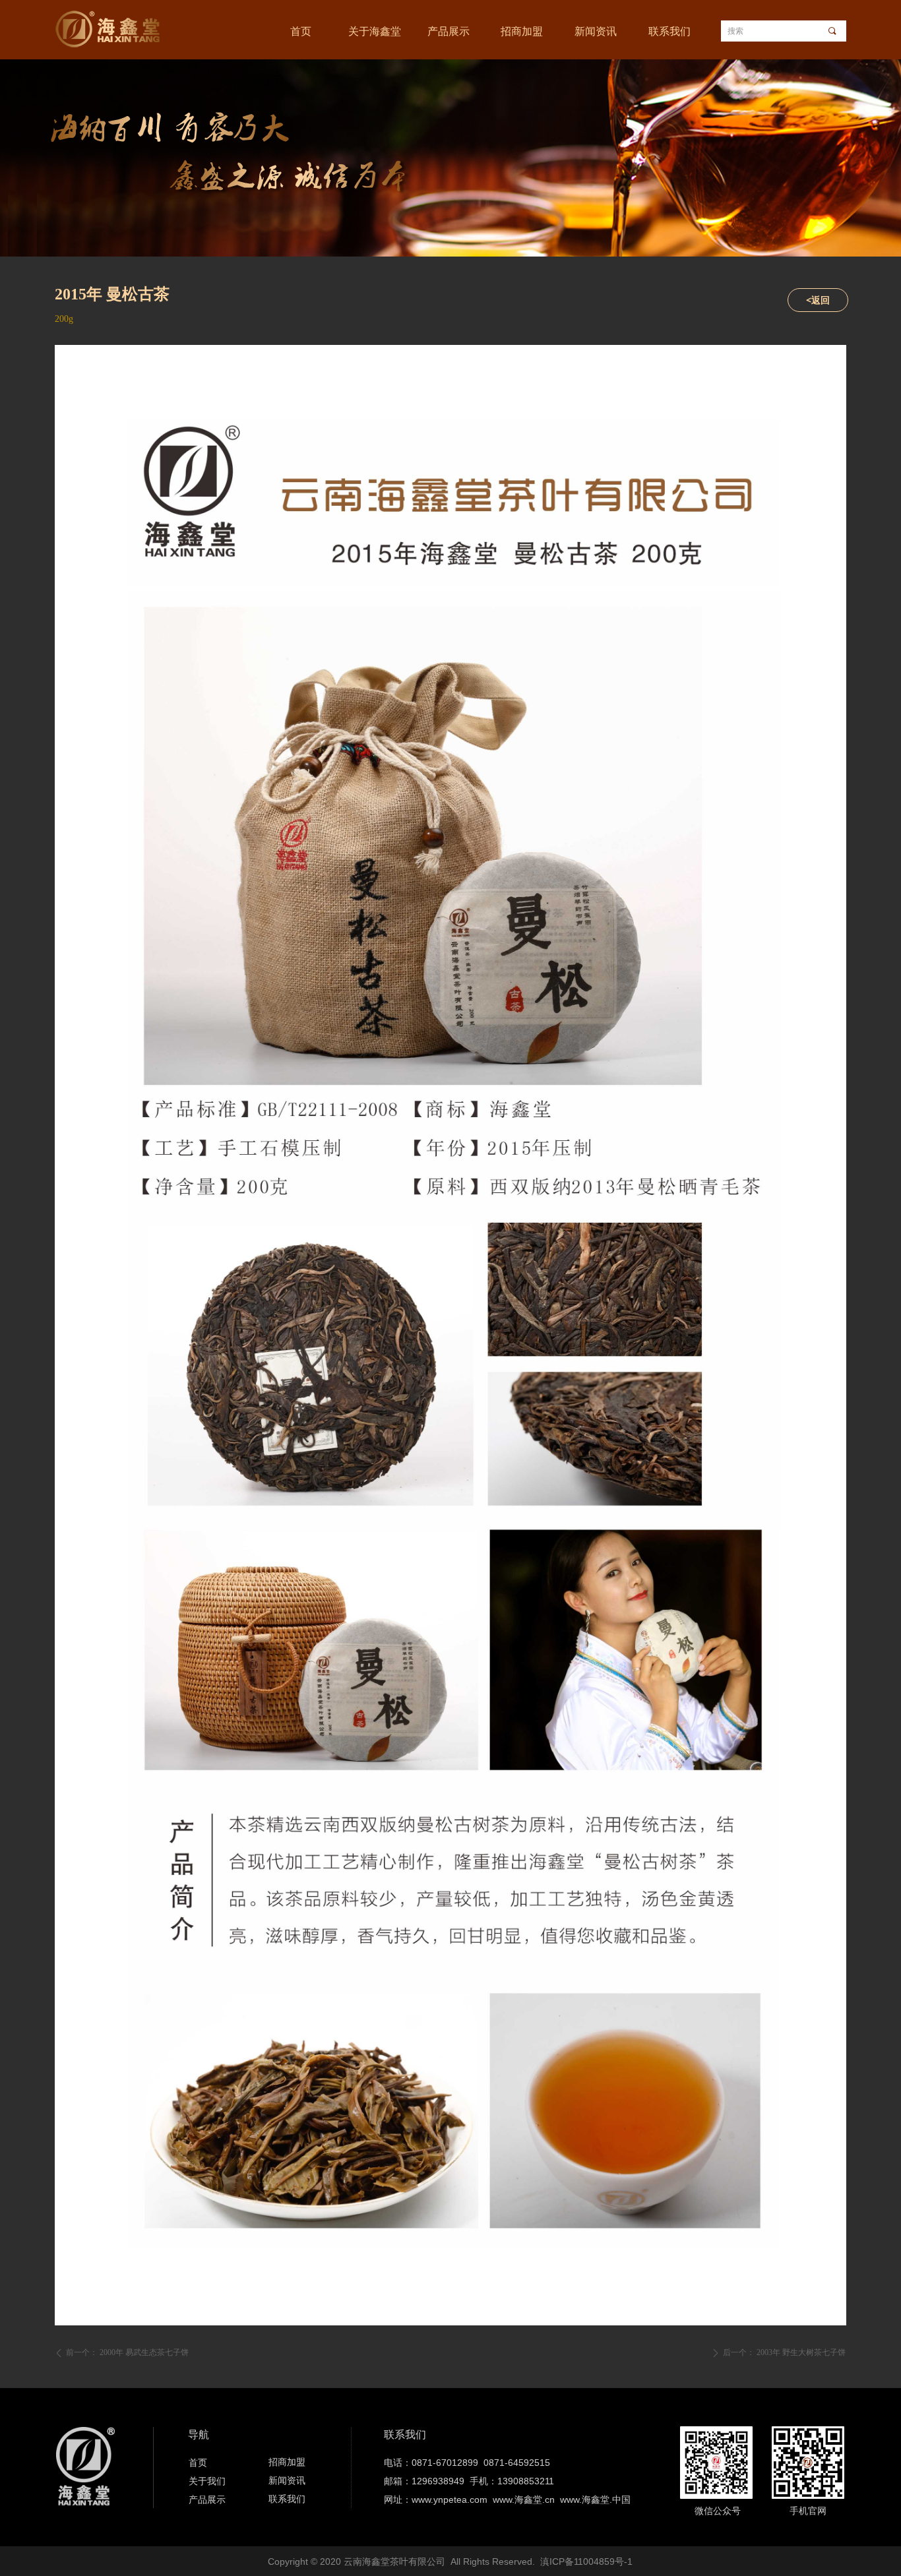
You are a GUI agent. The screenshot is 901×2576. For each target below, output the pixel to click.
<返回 (818, 300)
